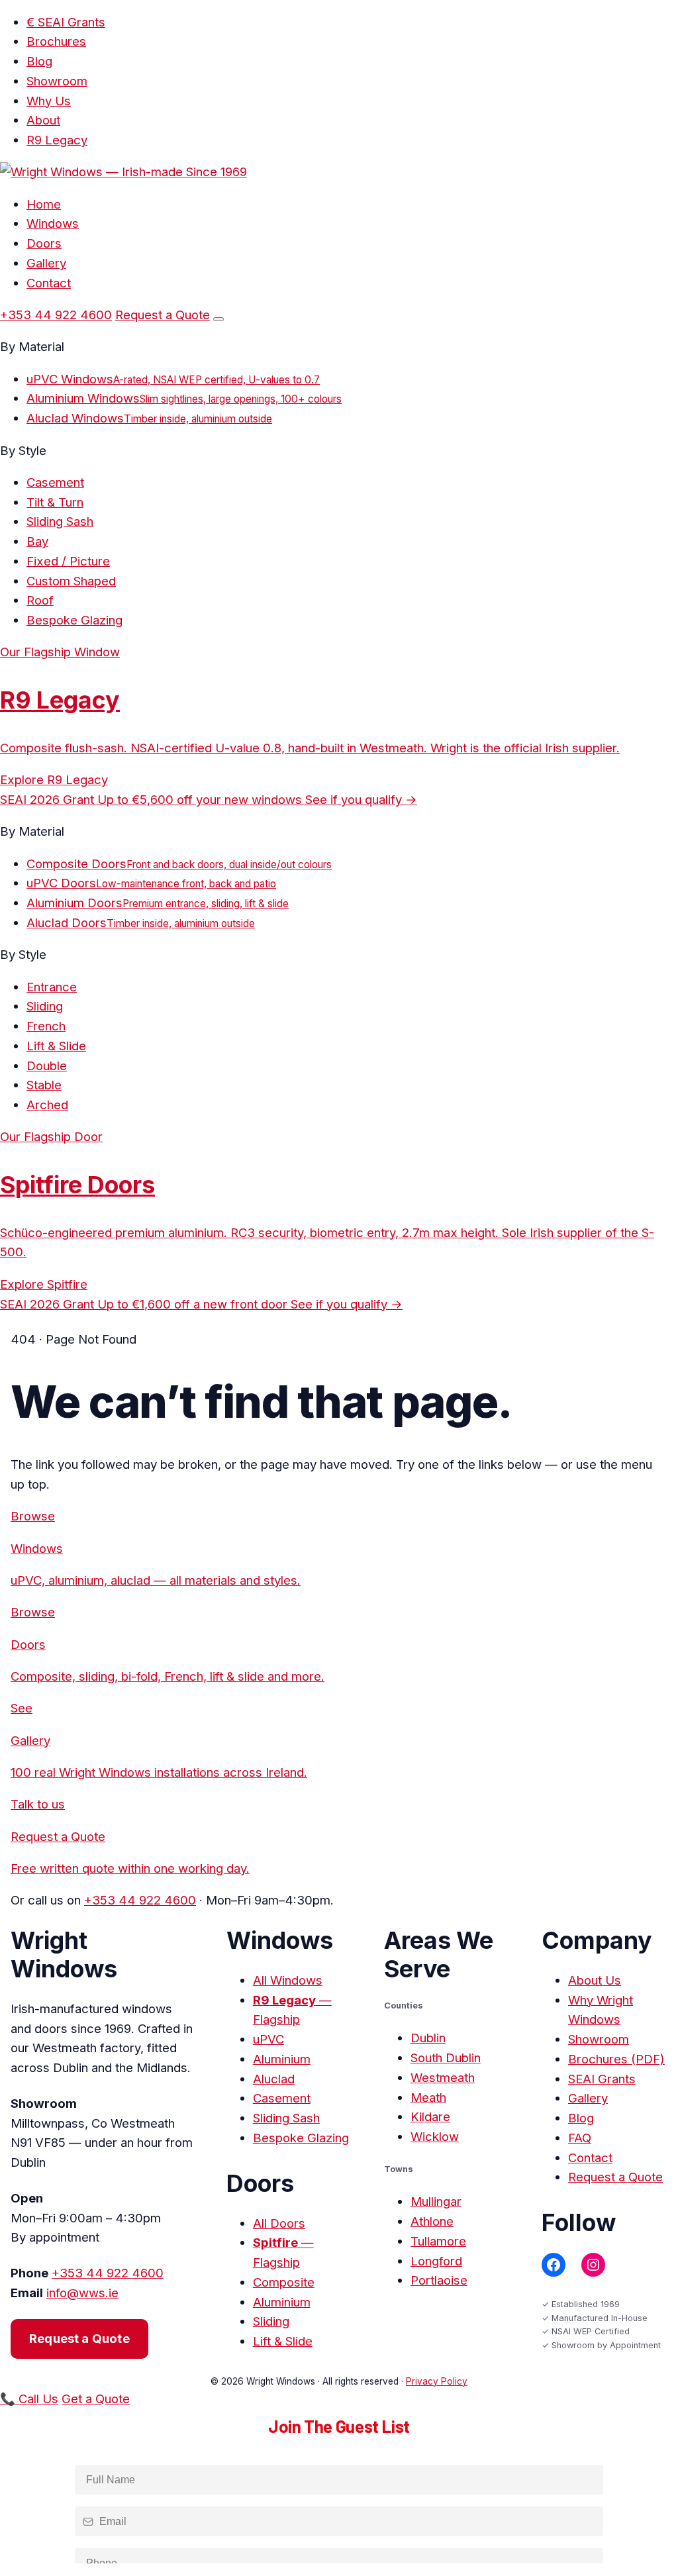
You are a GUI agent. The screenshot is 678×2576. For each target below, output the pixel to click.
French (46, 1026)
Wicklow (435, 2136)
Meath (428, 2097)
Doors (44, 243)
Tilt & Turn (55, 502)
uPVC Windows (173, 379)
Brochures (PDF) (616, 2059)
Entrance (52, 987)
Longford (436, 2261)
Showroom (57, 81)
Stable (44, 1085)
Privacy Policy (437, 2381)
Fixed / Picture (68, 561)
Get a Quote (96, 2399)
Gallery (46, 263)
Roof (40, 600)
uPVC (268, 2039)
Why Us (49, 101)
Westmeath (443, 2077)
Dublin (428, 2038)
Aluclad (274, 2079)
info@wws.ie (82, 2293)
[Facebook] (554, 2265)
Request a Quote (163, 315)
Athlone (432, 2221)
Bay (37, 541)
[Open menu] (218, 319)
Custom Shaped (71, 581)
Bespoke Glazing (74, 620)
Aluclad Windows (149, 418)
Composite (284, 2282)
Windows (53, 223)
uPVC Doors (151, 883)
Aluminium (282, 2059)
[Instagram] (593, 2265)
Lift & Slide (56, 1046)
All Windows (288, 1980)
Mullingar (436, 2201)
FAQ (580, 2138)
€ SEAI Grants (66, 22)
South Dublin (446, 2057)
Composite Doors (179, 864)
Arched (47, 1105)
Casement (55, 482)
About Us (595, 1980)
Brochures (56, 41)
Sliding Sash (60, 521)
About (43, 120)
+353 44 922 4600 (56, 315)
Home (44, 204)
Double (47, 1065)
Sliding (45, 1006)
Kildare (430, 2116)
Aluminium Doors (158, 903)
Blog (39, 61)
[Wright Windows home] (123, 172)
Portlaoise (439, 2280)
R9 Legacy (57, 140)
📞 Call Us (29, 2399)
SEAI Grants (602, 2079)
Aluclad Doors (141, 922)
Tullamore (438, 2241)
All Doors (279, 2223)
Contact (49, 283)
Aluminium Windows (184, 398)
